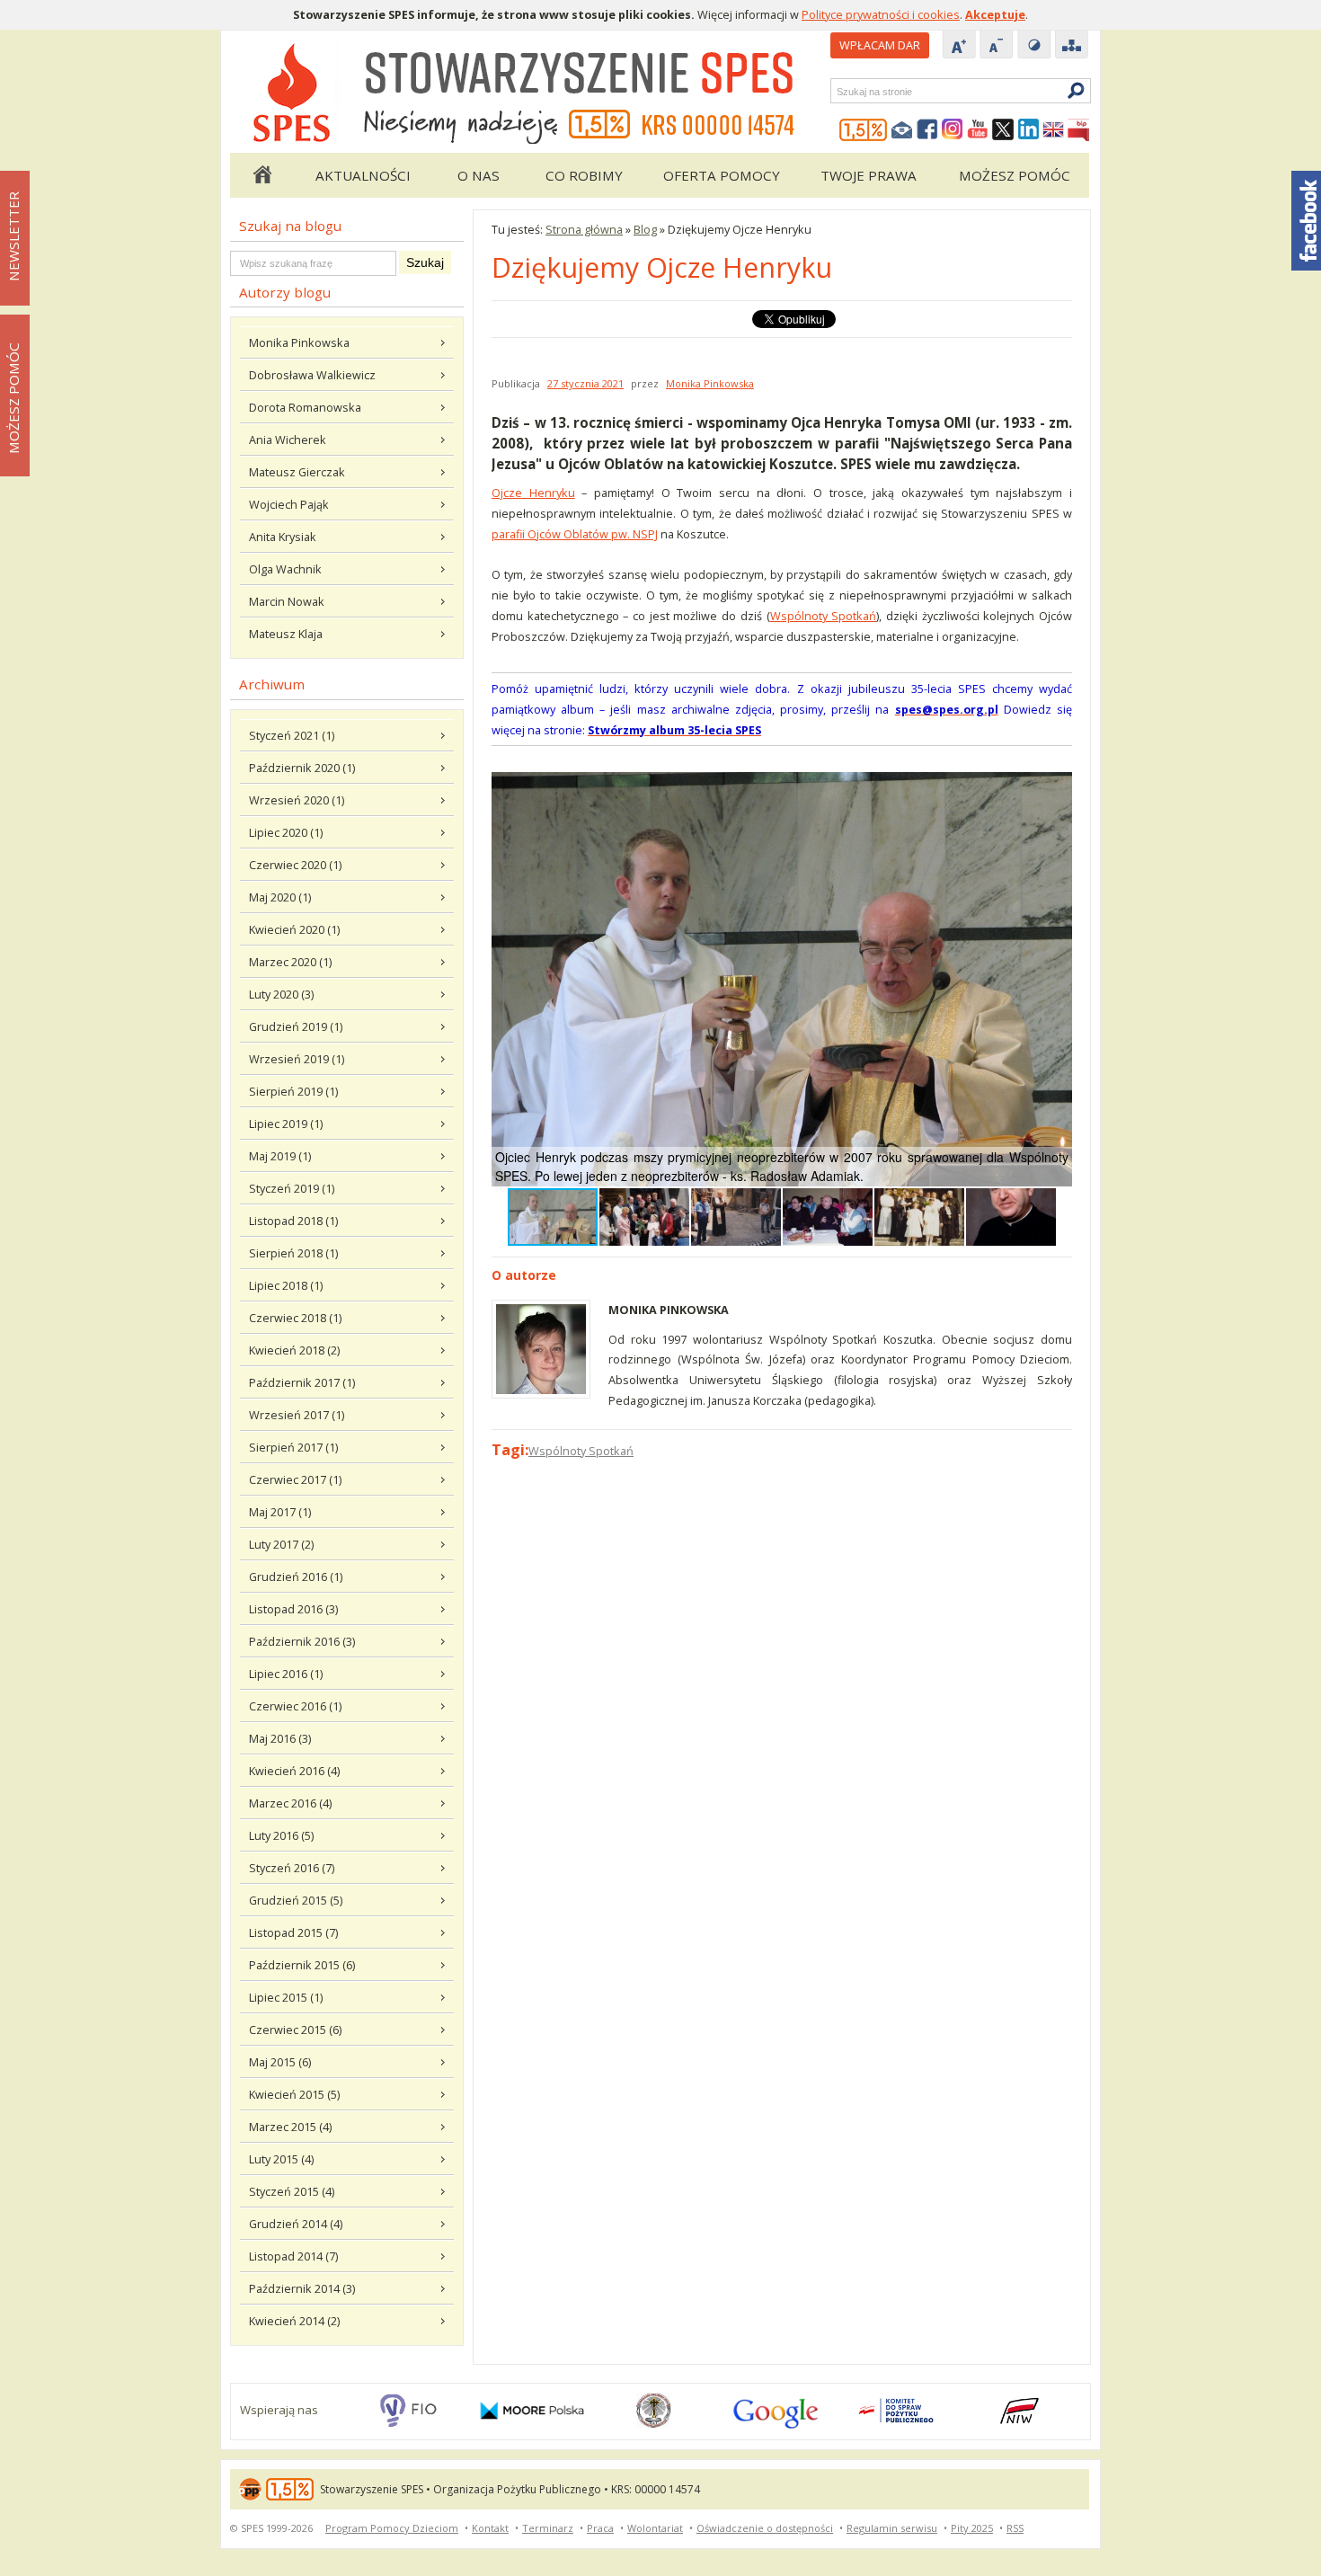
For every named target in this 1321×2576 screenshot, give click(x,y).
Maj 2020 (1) (280, 897)
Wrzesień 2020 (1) (297, 800)
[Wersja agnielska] (1053, 130)
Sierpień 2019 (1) (293, 1091)
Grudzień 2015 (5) (296, 1900)
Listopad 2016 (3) (293, 1609)
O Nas (479, 175)
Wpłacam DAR (880, 45)
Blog (645, 229)
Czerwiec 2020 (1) (295, 865)
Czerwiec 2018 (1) (295, 1318)
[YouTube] (978, 130)
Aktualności (363, 175)
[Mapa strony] (1072, 46)
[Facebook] (927, 130)
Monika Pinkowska (299, 342)
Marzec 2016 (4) (290, 1803)
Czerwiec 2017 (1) (295, 1479)
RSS (1015, 2528)
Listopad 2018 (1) (293, 1221)
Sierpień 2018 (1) (293, 1253)
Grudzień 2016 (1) (296, 1577)
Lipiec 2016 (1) (286, 1674)
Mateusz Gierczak (297, 472)
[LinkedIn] (1028, 130)
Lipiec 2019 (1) (286, 1124)
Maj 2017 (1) (280, 1512)
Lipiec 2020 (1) (286, 832)
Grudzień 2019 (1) (296, 1026)
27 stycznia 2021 (585, 383)
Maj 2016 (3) (280, 1738)
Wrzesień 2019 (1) (297, 1059)
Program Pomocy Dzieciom (392, 2528)
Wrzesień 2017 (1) (297, 1415)
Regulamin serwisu (892, 2528)
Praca (600, 2528)
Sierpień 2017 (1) (293, 1447)
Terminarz (548, 2528)
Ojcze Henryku (533, 493)
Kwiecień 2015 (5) (294, 2094)
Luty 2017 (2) (281, 1544)
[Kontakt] (902, 130)
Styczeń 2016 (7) (292, 1868)
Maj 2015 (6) (280, 2062)
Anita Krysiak (283, 537)
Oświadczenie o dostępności (765, 2528)
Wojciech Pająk (289, 504)
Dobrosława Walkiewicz (312, 375)
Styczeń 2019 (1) (292, 1188)
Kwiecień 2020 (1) (294, 929)
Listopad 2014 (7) (293, 2256)
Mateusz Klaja (286, 634)
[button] (1056, 788)
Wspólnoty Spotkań (824, 616)
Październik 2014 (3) (302, 2288)
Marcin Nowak (287, 601)
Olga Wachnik (285, 569)
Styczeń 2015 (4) (292, 2191)
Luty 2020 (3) (281, 994)
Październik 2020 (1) (302, 768)
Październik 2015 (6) (302, 1965)
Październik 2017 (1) (302, 1382)
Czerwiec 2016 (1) (295, 1706)
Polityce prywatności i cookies (881, 14)
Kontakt (490, 2528)
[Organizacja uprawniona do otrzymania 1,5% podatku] (864, 130)
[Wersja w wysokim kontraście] (1034, 46)
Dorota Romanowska (305, 407)
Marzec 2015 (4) (290, 2127)
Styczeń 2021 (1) (292, 735)
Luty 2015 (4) (281, 2159)
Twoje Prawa (869, 175)
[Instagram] (953, 130)
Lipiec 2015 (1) (286, 1997)
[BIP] (1078, 130)
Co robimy (584, 175)
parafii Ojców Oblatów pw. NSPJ (575, 534)
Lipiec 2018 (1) (286, 1285)
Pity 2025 (972, 2528)
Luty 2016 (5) (281, 1835)
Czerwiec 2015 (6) (295, 2030)
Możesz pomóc (1015, 175)
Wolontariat (655, 2528)
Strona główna (262, 175)
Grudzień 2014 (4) (296, 2224)
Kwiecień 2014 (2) (294, 2321)
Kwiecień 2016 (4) (294, 1771)
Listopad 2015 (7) (293, 1932)
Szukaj (836, 91)
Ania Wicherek (288, 440)
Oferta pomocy (722, 175)
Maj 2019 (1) (280, 1156)
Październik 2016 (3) (302, 1641)
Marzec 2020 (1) (290, 962)
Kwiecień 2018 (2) (294, 1350)
